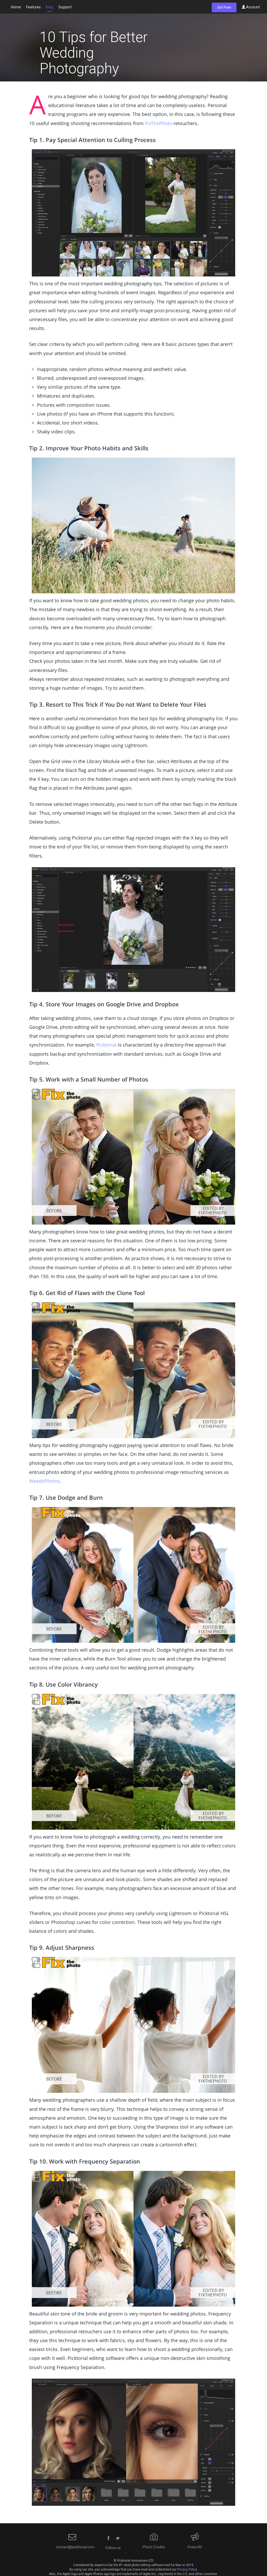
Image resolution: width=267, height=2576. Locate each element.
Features (33, 7)
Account (253, 7)
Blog (50, 7)
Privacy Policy (187, 2569)
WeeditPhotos (45, 1481)
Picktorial (106, 1045)
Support (65, 7)
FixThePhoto (159, 123)
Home (16, 7)
